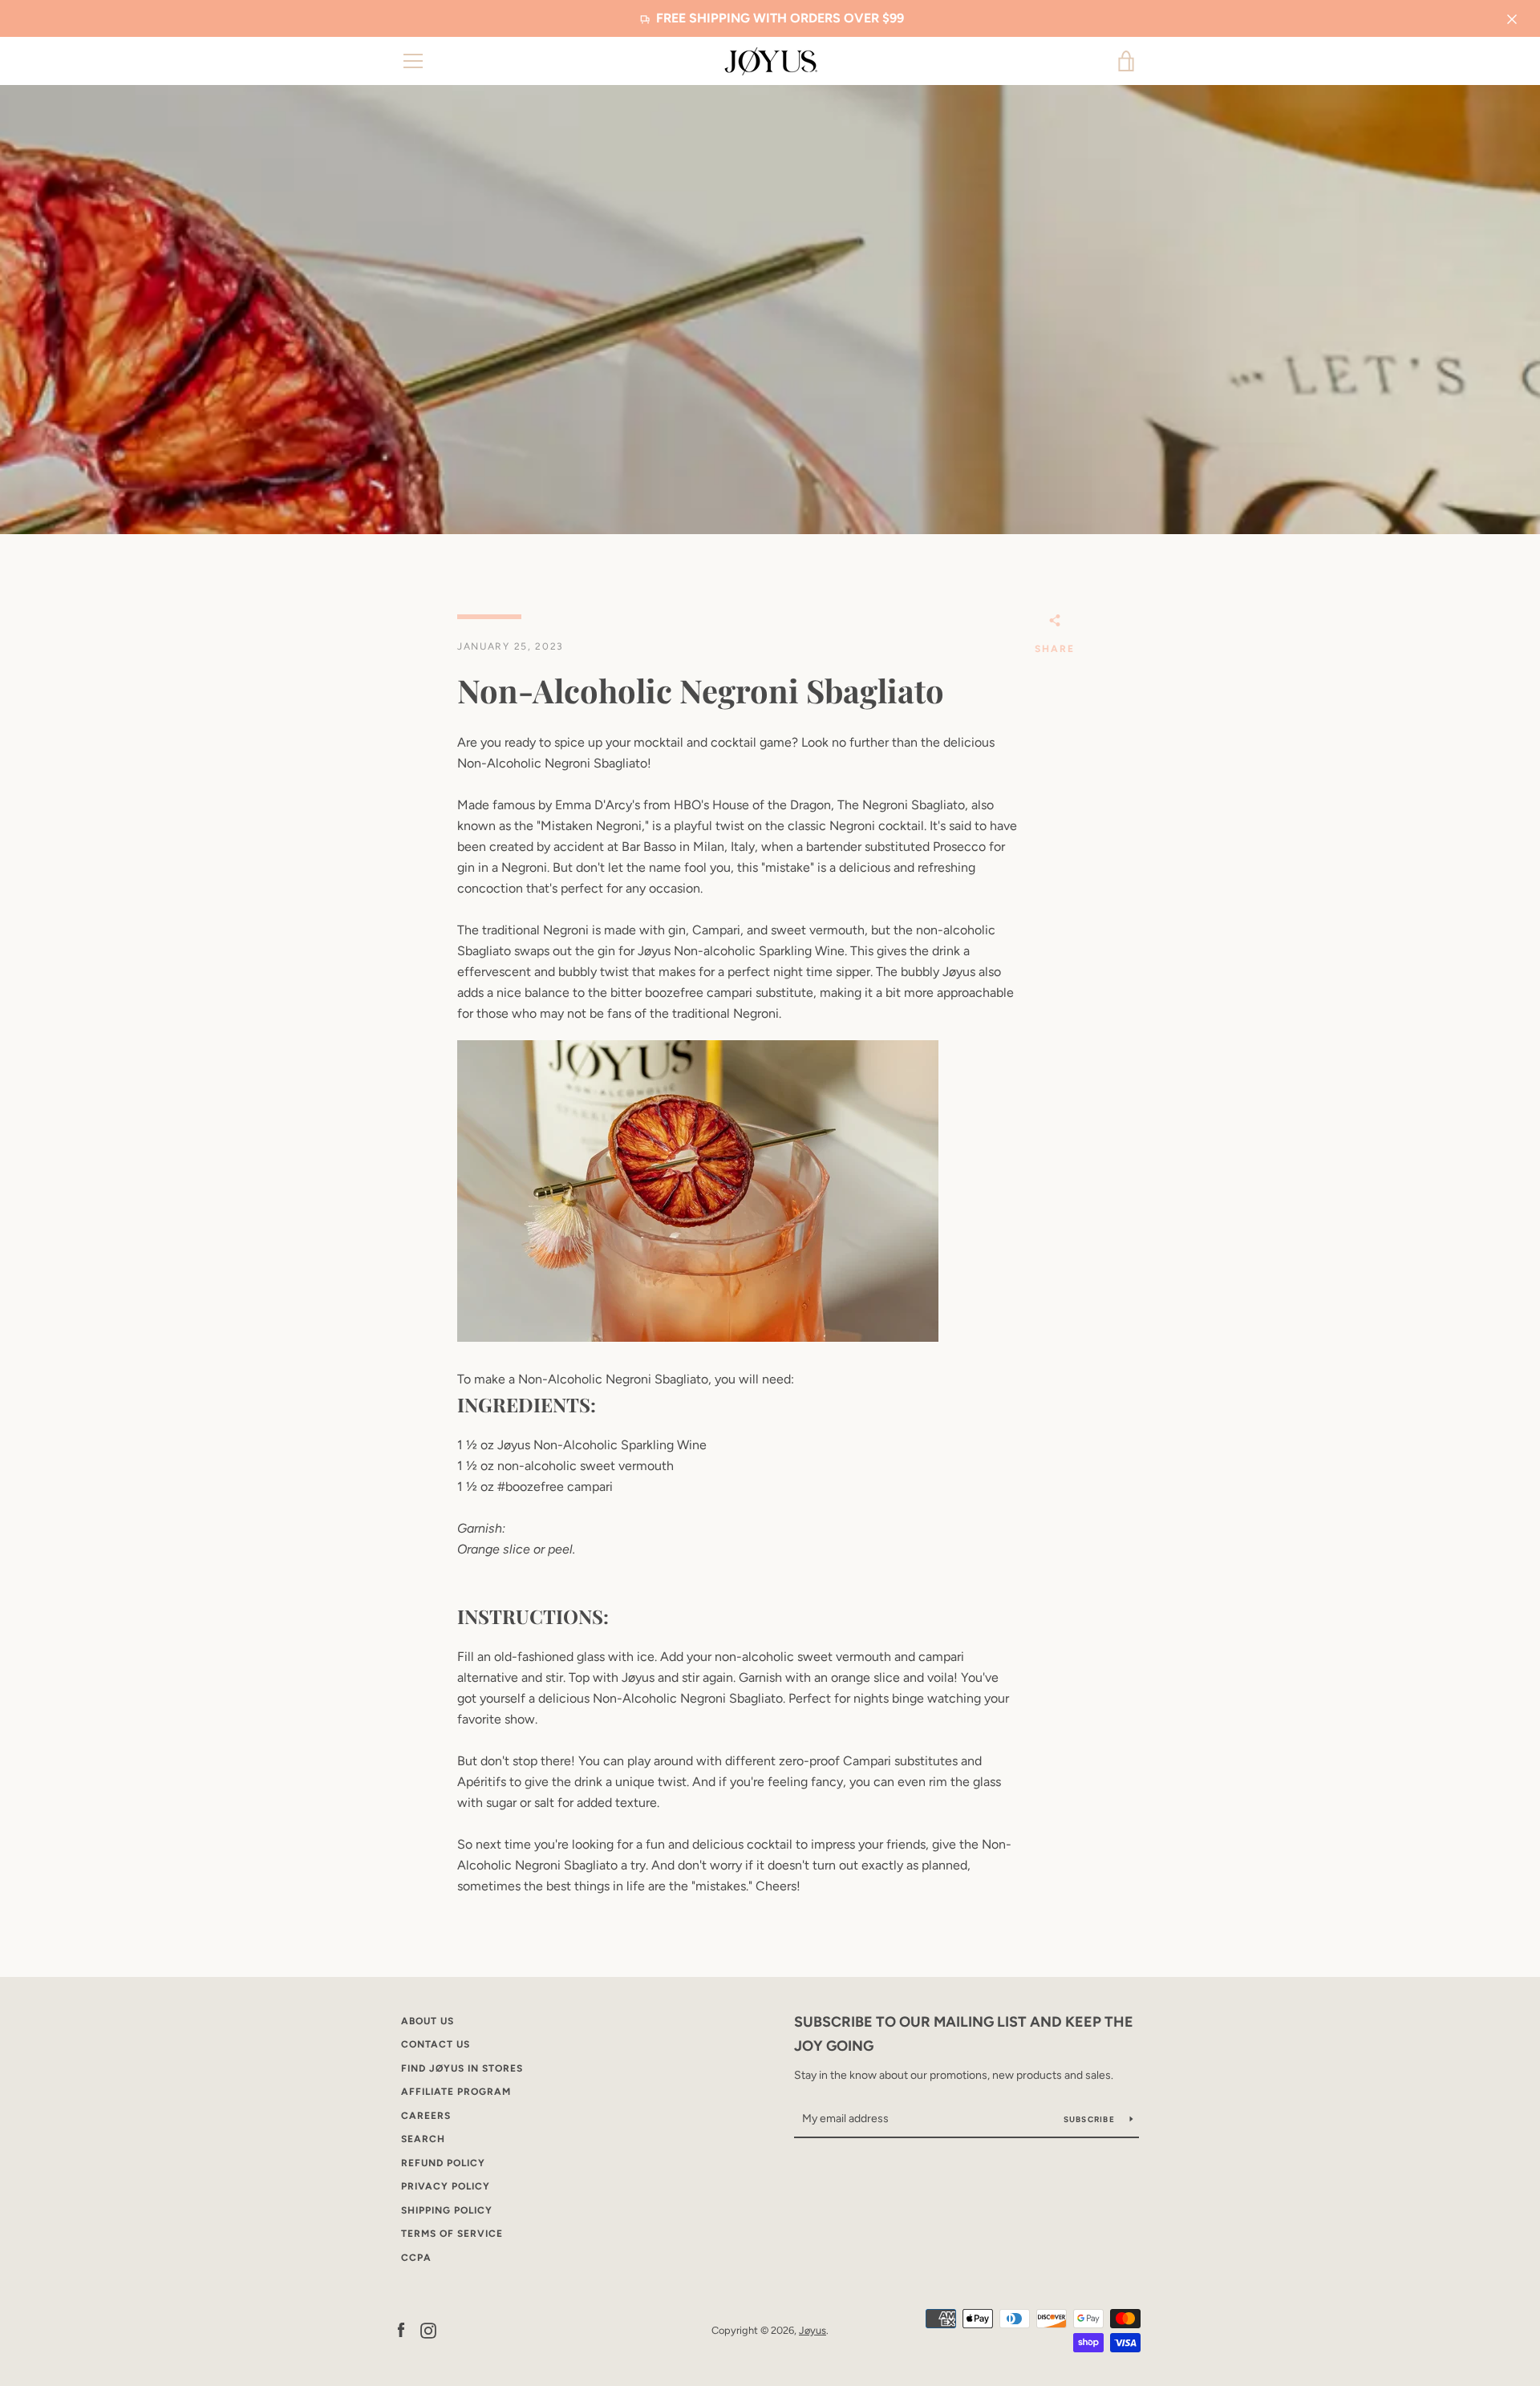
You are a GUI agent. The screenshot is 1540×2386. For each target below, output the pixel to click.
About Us (428, 2021)
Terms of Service (452, 2234)
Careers (426, 2116)
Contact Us (436, 2044)
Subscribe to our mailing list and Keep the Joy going (964, 2034)
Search (423, 2139)
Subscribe (1091, 2119)
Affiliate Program (456, 2092)
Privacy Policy (446, 2186)
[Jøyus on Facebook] (401, 2329)
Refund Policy (443, 2163)
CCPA (416, 2258)
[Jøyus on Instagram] (428, 2329)
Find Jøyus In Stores (462, 2068)
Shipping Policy (447, 2210)
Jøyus (813, 2330)
